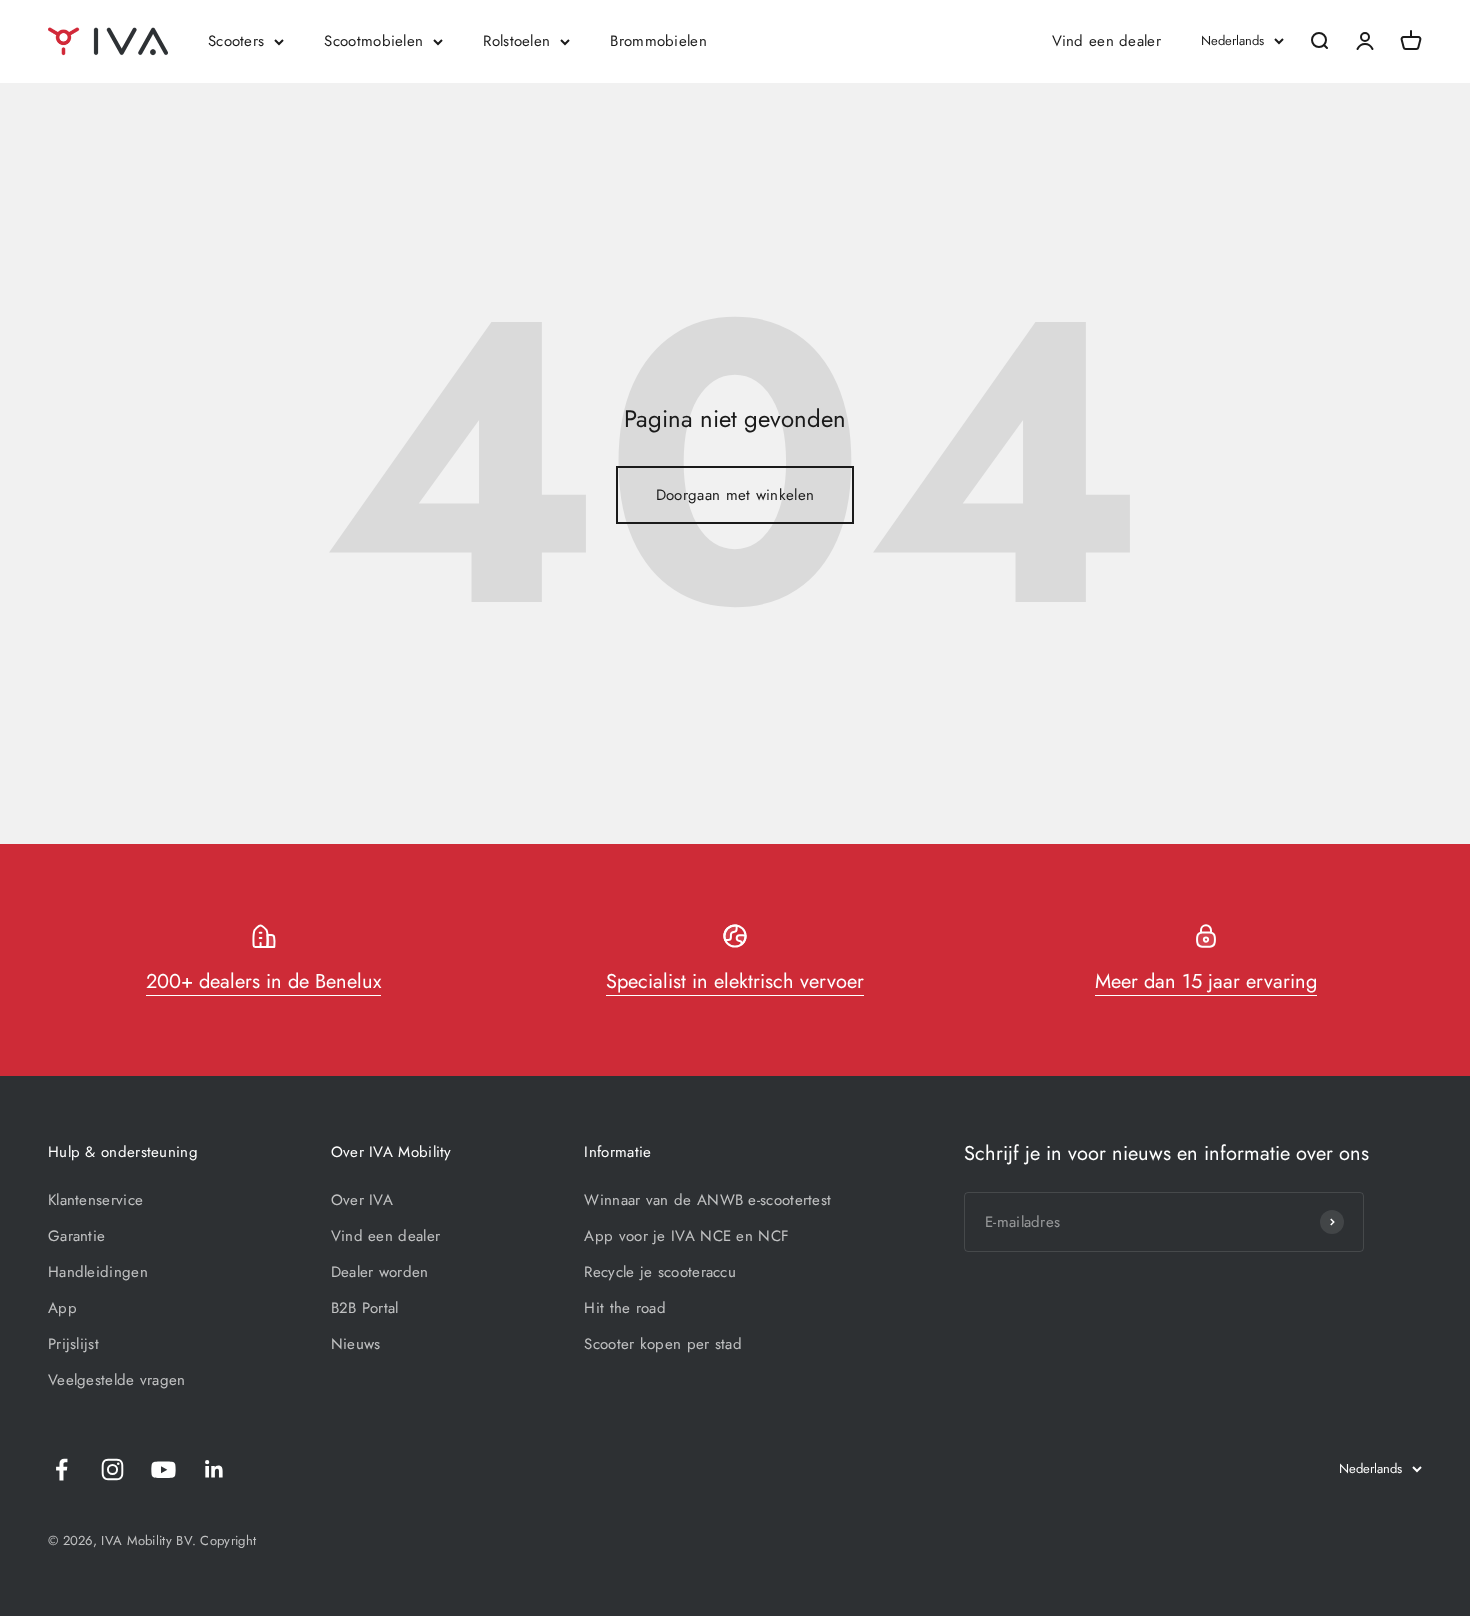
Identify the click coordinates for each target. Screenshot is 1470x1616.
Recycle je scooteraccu (660, 1272)
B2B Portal (365, 1308)
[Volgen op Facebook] (61, 1469)
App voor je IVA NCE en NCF (686, 1236)
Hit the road (625, 1308)
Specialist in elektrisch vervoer (735, 981)
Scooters (236, 41)
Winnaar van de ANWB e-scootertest (707, 1200)
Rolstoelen (516, 41)
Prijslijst (73, 1344)
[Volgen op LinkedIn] (214, 1469)
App (62, 1308)
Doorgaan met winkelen (735, 495)
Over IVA (362, 1200)
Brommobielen (658, 41)
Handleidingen (98, 1272)
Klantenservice (95, 1200)
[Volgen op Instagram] (112, 1469)
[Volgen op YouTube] (163, 1469)
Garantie (76, 1236)
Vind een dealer (1107, 41)
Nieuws (356, 1344)
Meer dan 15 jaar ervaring (1206, 981)
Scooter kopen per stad (663, 1344)
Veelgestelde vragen (117, 1380)
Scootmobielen (373, 41)
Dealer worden (380, 1272)
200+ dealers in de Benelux (263, 981)
